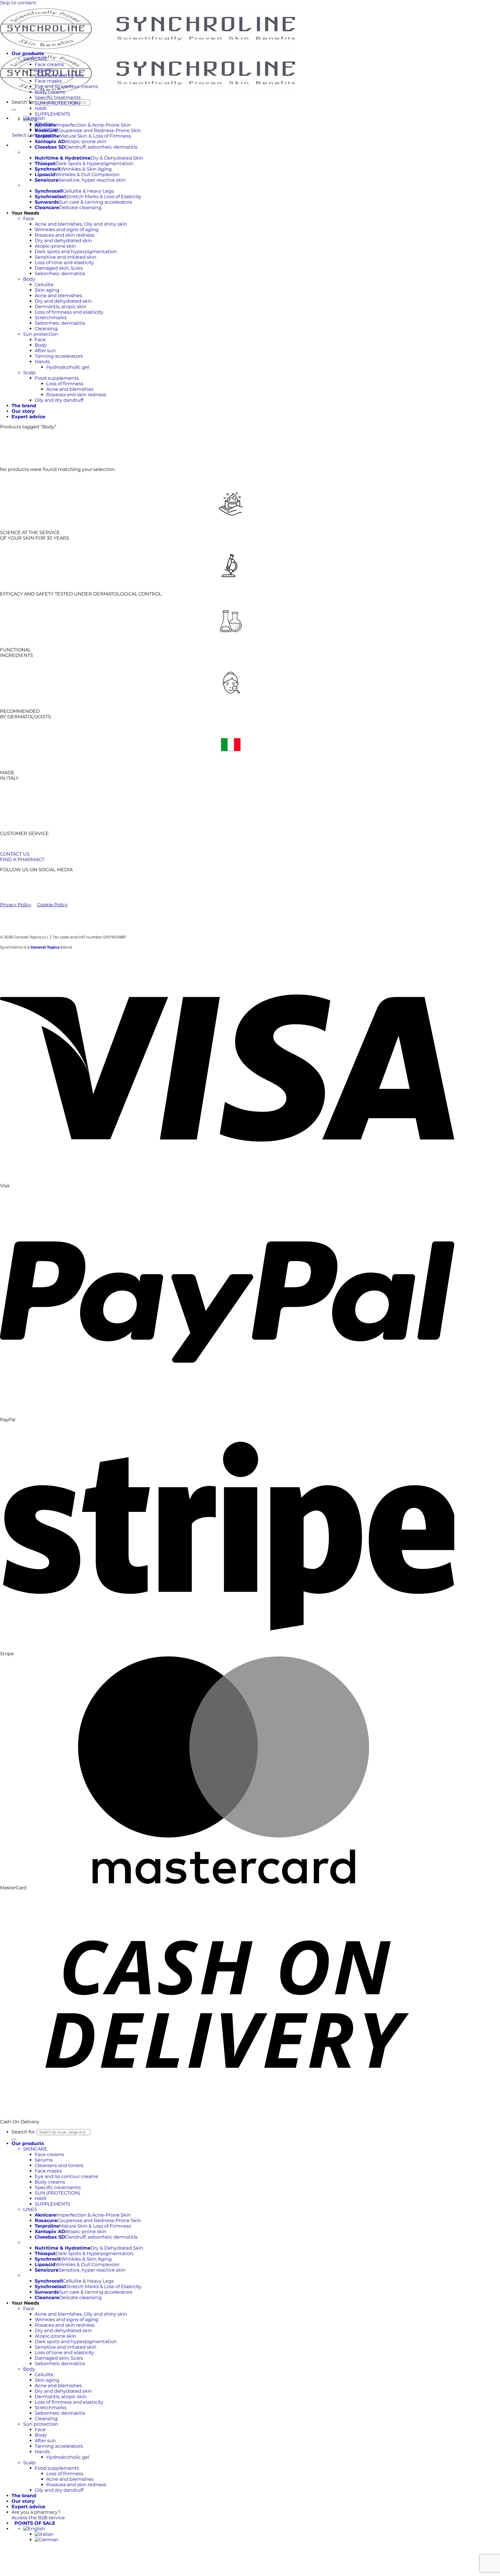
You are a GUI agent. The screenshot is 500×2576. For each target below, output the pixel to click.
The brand (24, 406)
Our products (28, 53)
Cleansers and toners (59, 75)
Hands (42, 362)
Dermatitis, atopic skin (61, 307)
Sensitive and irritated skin (66, 257)
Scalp (29, 373)
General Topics (45, 947)
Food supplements (57, 378)
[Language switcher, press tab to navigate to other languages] (34, 2529)
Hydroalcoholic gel (68, 367)
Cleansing (46, 329)
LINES (30, 119)
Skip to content (18, 3)
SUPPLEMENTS (53, 114)
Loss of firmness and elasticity (69, 312)
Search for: (24, 102)
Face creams (49, 64)
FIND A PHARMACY (22, 859)
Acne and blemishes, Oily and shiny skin (81, 224)
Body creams (50, 92)
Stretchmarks (51, 318)
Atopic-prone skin (55, 246)
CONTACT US (15, 854)
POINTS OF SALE (33, 2523)
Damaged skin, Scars (59, 268)
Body (29, 279)
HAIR (41, 108)
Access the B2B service (38, 2518)
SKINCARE (35, 59)
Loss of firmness (65, 384)
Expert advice (28, 417)
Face (29, 219)
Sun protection (41, 334)
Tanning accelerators (59, 356)
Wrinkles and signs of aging (67, 230)
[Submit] (14, 110)
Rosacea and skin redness (65, 235)
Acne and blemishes (58, 296)
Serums (44, 70)
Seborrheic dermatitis (60, 274)
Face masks (48, 81)
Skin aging (47, 290)
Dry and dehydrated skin (63, 241)
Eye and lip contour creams (66, 86)
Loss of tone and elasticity (64, 263)
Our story (23, 411)
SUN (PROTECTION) (57, 103)
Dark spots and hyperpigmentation (76, 252)
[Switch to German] (46, 2540)
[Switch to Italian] (44, 2534)
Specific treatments (58, 97)
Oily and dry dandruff (59, 400)
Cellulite (44, 285)
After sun (45, 351)
